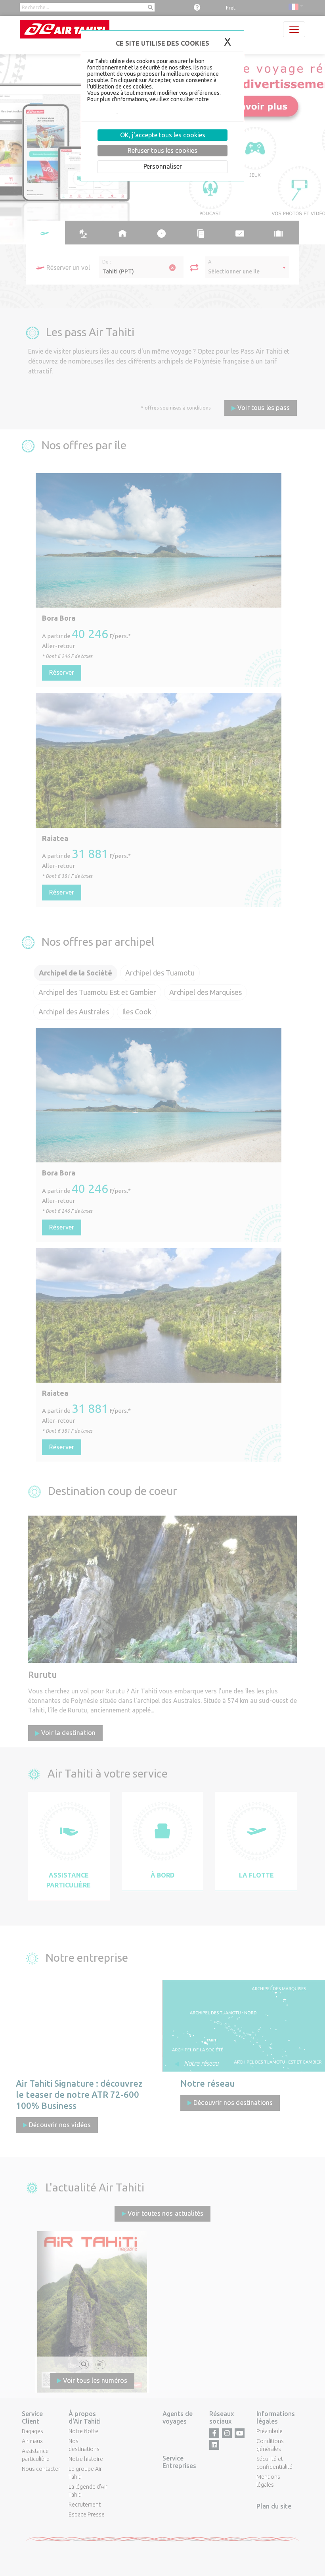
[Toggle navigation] (294, 29)
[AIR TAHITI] (65, 29)
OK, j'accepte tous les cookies (163, 135)
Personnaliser (163, 166)
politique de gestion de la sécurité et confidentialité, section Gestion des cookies (160, 106)
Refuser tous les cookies (162, 150)
